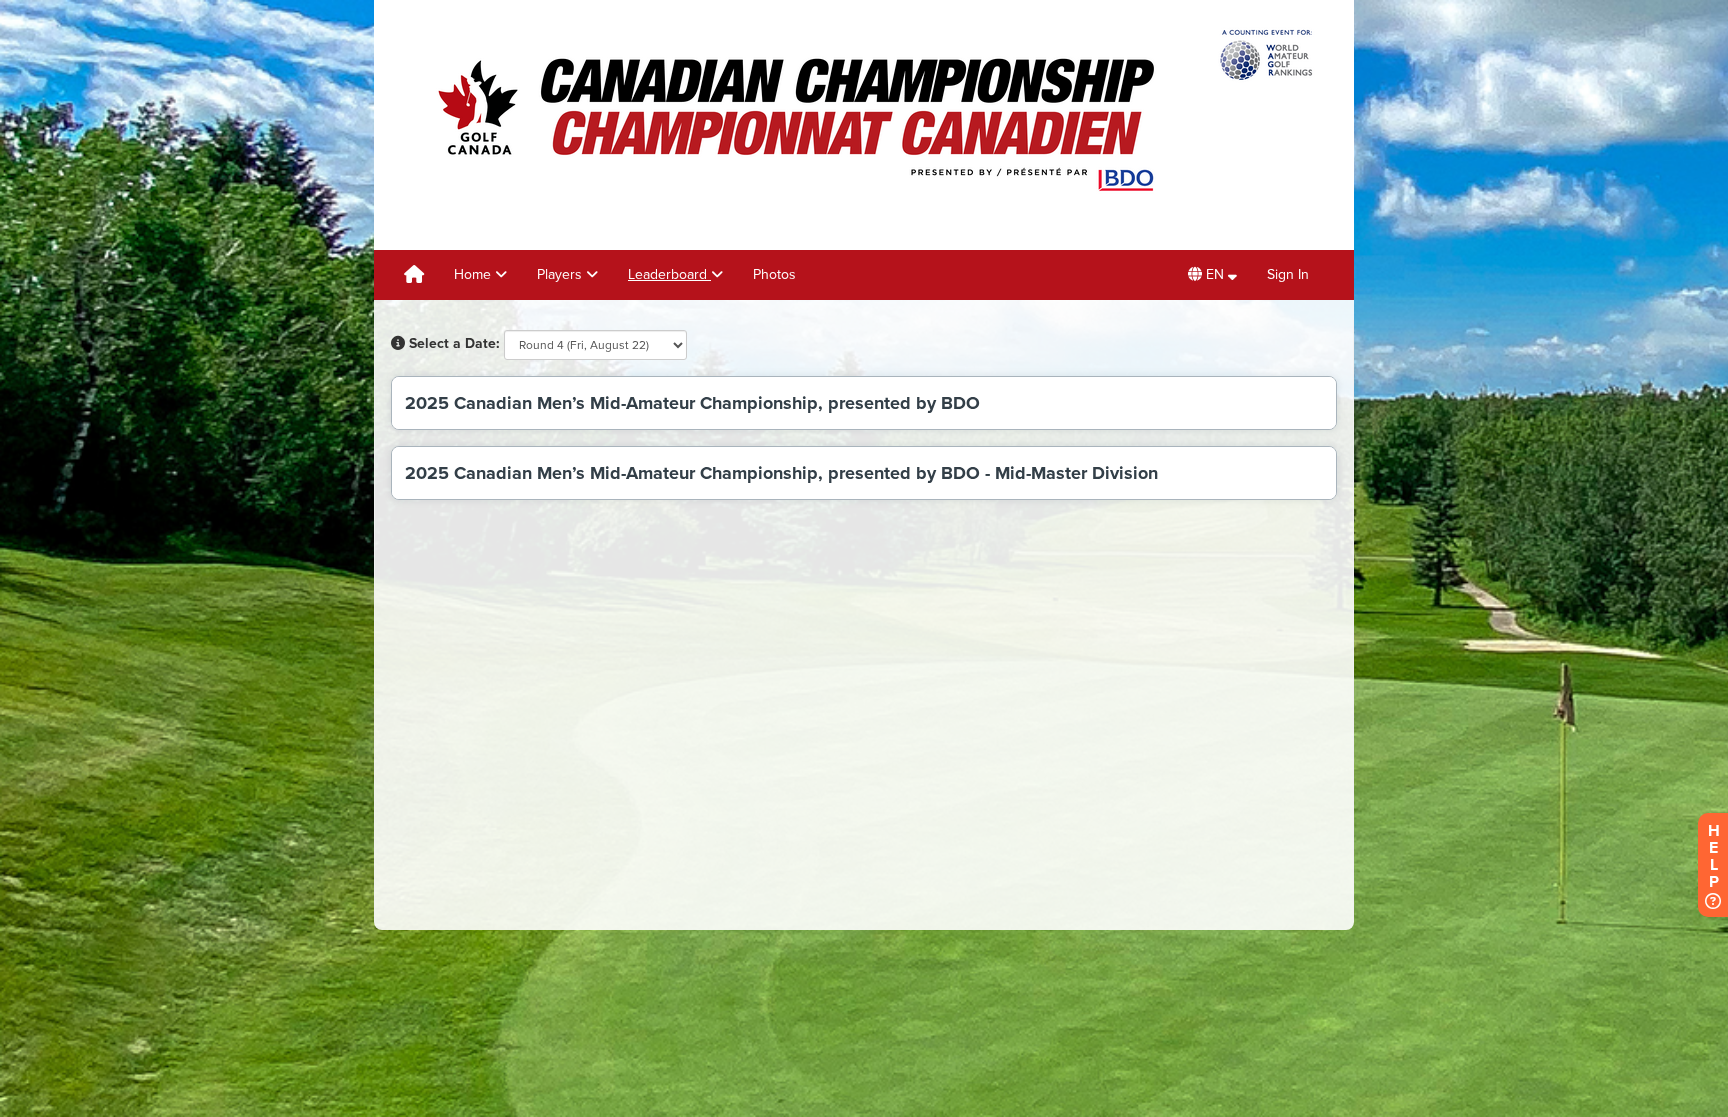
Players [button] (561, 274)
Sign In (1288, 274)
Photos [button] (774, 274)
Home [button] (474, 274)
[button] (1212, 275)
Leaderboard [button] (669, 274)
